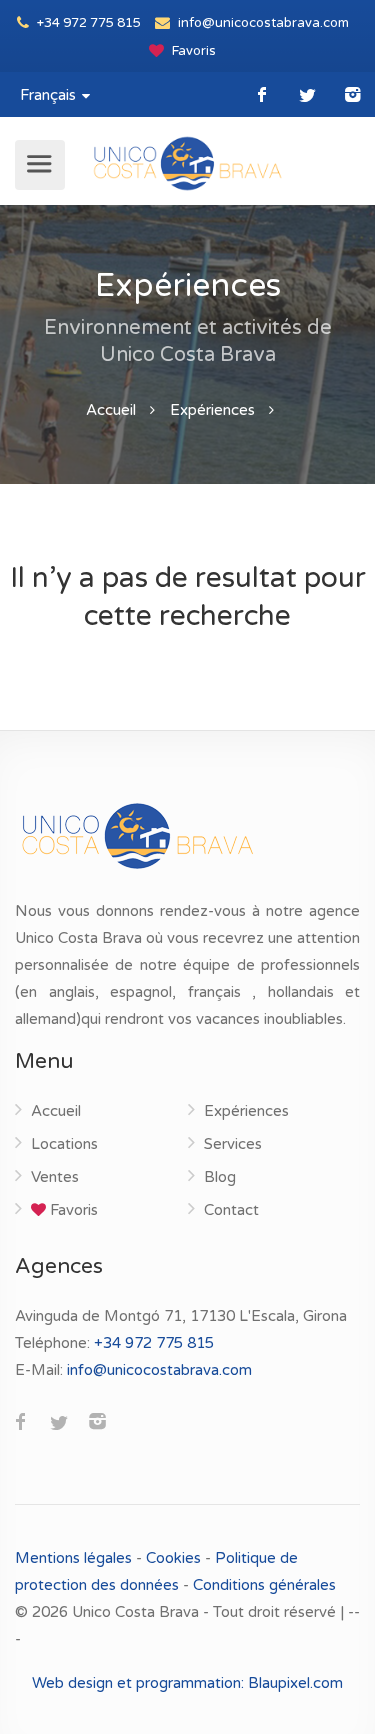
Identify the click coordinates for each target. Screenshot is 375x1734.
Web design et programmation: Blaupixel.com (187, 1683)
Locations (64, 1144)
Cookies (173, 1558)
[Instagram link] (352, 94)
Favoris (192, 51)
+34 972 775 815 (87, 23)
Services (233, 1144)
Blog (220, 1177)
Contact (231, 1210)
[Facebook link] (262, 94)
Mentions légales (75, 1558)
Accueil (111, 410)
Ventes (55, 1177)
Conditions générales (264, 1585)
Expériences (212, 410)
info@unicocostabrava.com (262, 23)
